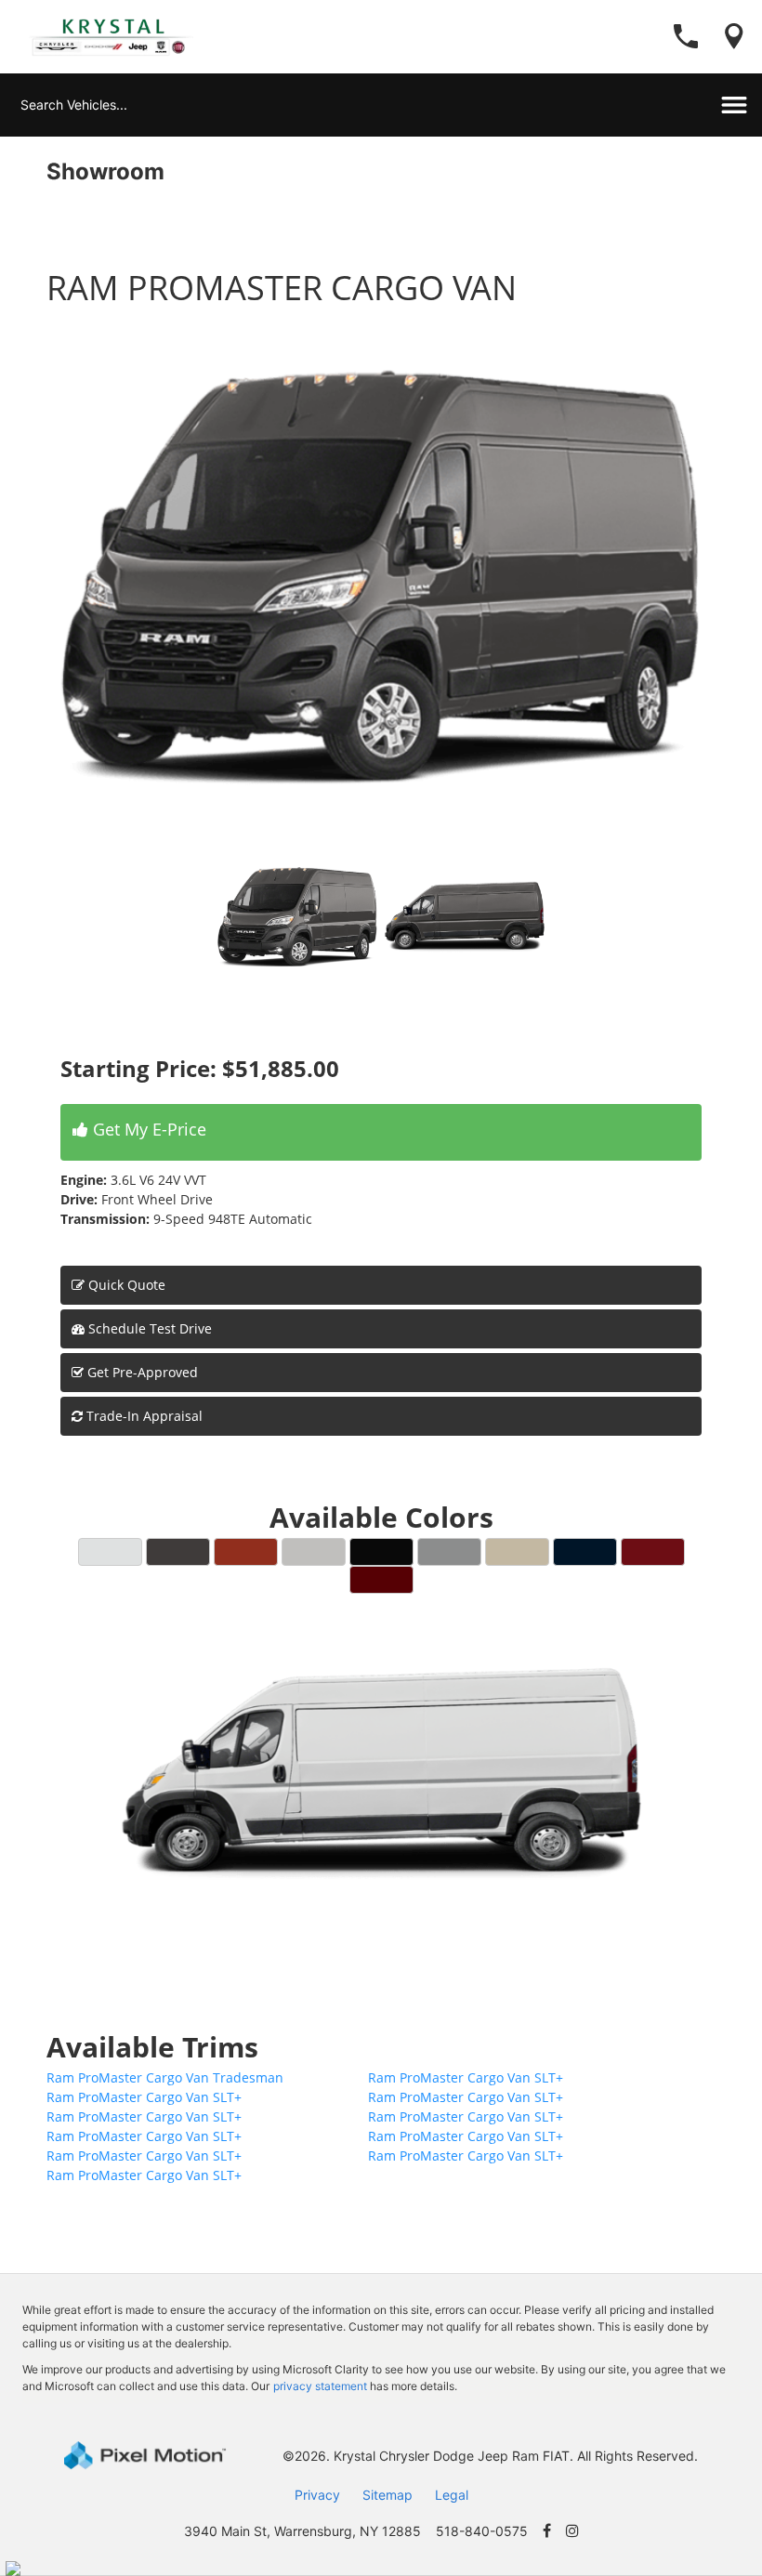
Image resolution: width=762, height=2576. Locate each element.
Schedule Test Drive (148, 1328)
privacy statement (320, 2386)
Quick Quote (125, 1285)
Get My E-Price (147, 1129)
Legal (452, 2495)
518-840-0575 (482, 2531)
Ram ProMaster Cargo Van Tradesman (165, 2077)
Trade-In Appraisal (143, 1416)
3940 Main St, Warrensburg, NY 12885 (302, 2531)
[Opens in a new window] (547, 2531)
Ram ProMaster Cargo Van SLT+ (466, 2077)
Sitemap (388, 2495)
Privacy (317, 2495)
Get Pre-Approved (143, 1372)
